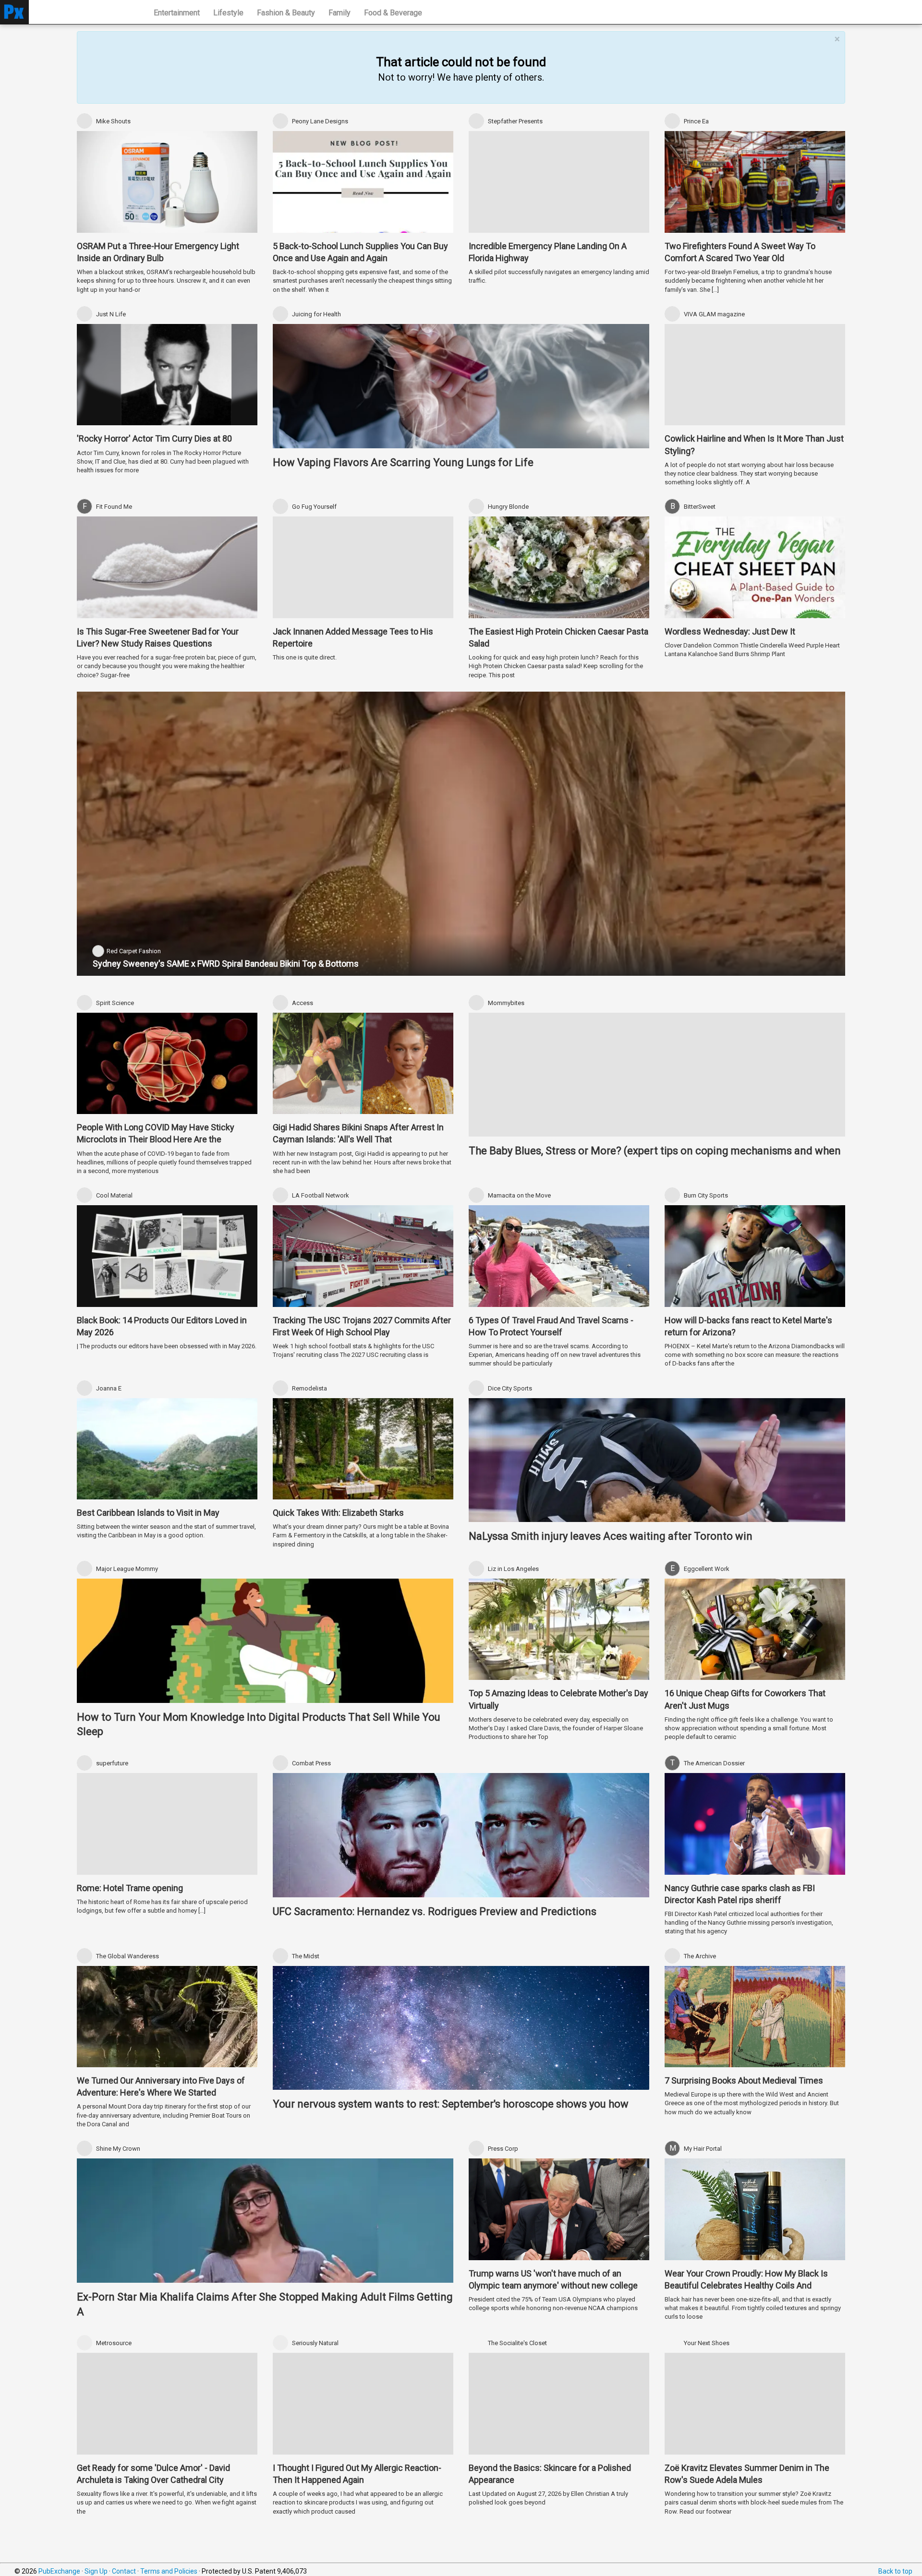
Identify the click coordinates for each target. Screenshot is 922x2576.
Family (340, 13)
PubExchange (59, 2571)
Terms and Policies (169, 2571)
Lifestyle (228, 13)
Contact (124, 2571)
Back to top (895, 2571)
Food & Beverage (393, 13)
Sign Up (96, 2571)
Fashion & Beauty (286, 13)
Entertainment (177, 13)
